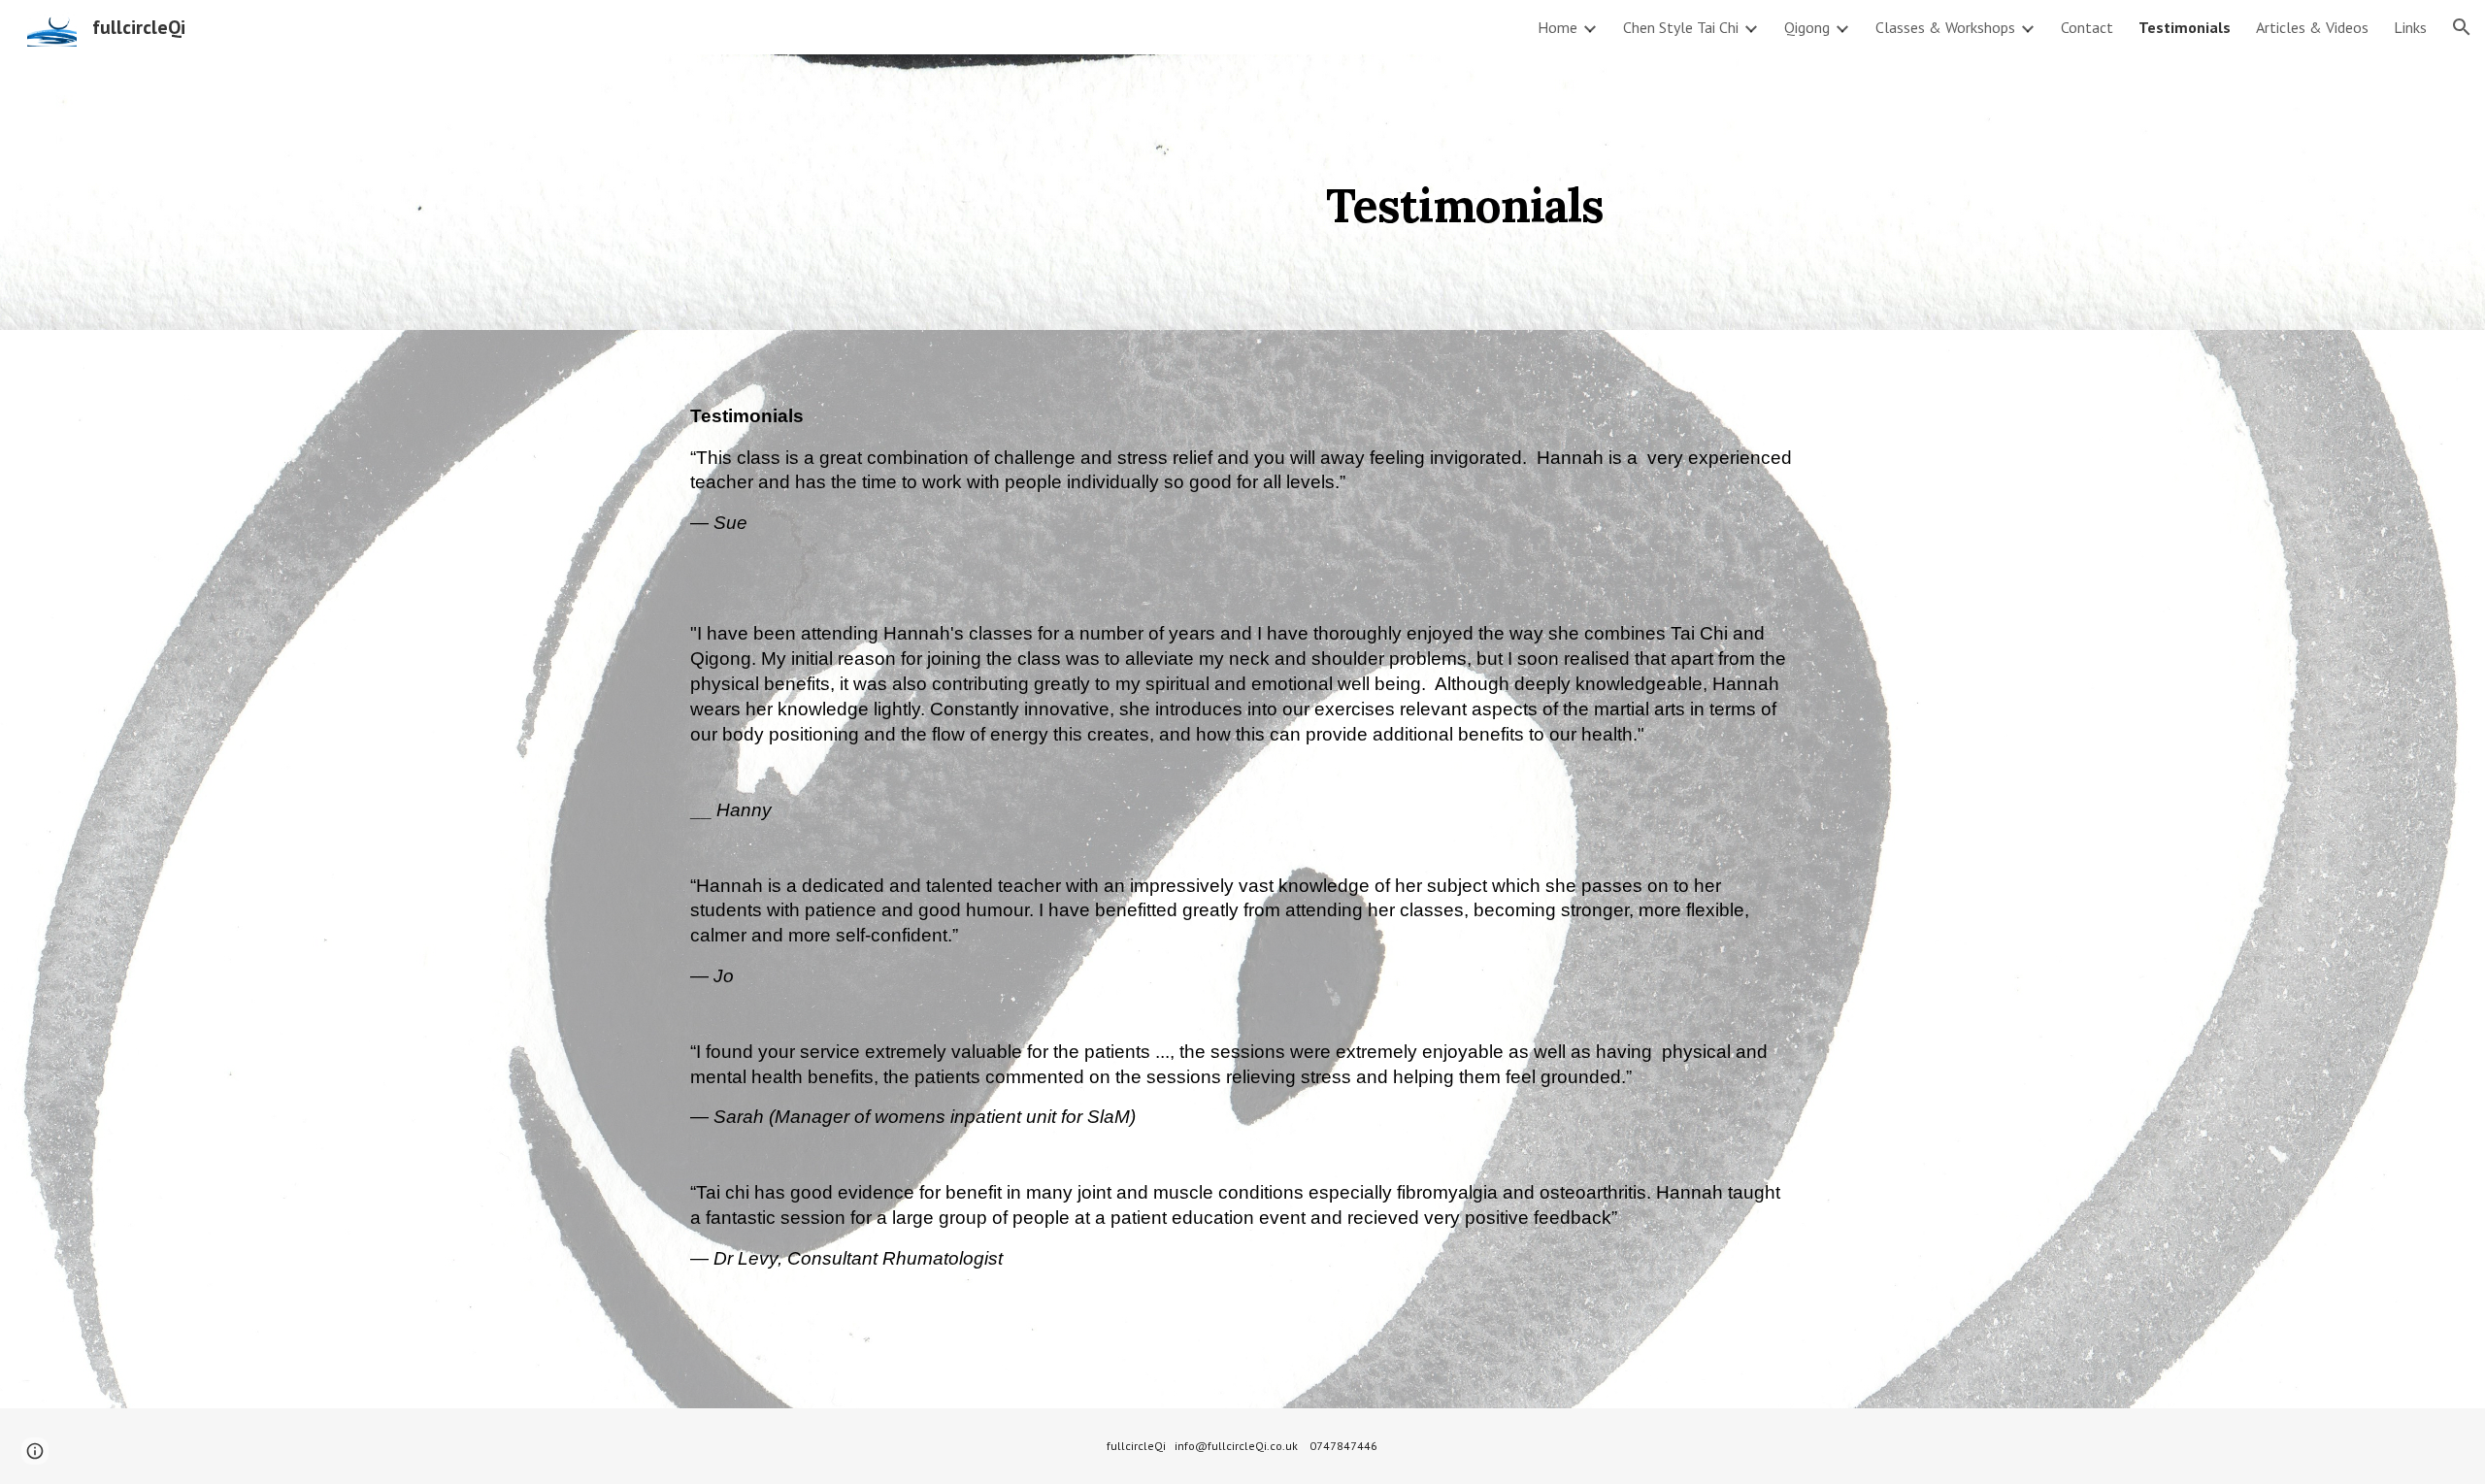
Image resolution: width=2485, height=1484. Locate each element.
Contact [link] (2087, 27)
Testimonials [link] (2185, 27)
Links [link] (2410, 27)
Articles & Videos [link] (2312, 27)
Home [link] (1557, 27)
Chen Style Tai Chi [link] (1681, 27)
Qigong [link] (1807, 27)
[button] (2462, 27)
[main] (1147, 192)
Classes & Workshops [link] (1945, 27)
